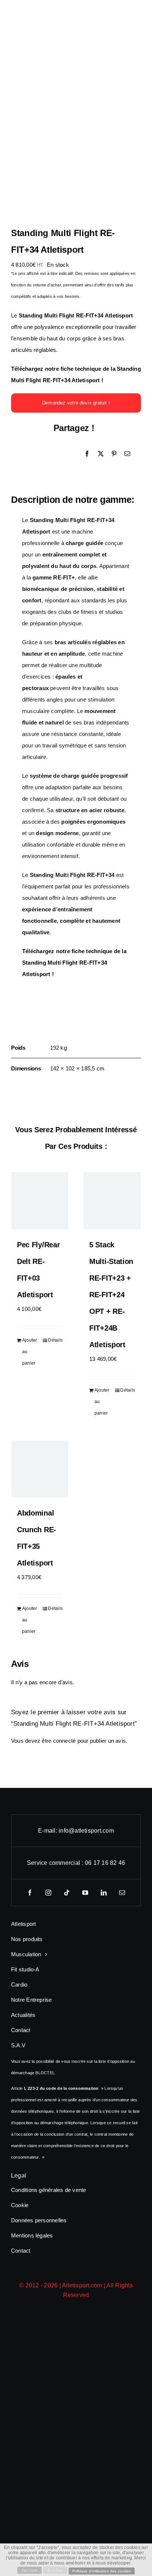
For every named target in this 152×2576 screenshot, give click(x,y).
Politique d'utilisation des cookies (102, 2571)
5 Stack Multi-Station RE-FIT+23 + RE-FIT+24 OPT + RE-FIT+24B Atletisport (111, 1295)
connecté (65, 1741)
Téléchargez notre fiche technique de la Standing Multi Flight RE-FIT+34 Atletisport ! (74, 963)
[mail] (122, 1893)
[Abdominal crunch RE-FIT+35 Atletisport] (40, 1469)
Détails (55, 1340)
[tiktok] (67, 1893)
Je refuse (55, 2570)
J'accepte (30, 2570)
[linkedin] (104, 1893)
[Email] (127, 454)
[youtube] (85, 1893)
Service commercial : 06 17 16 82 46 (76, 1863)
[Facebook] (87, 454)
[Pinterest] (114, 454)
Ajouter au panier (30, 1352)
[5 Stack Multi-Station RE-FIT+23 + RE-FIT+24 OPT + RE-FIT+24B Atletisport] (112, 1201)
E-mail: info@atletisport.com (76, 1831)
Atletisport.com (82, 2285)
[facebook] (30, 1893)
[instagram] (48, 1893)
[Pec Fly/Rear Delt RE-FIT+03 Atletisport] (40, 1201)
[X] (101, 454)
